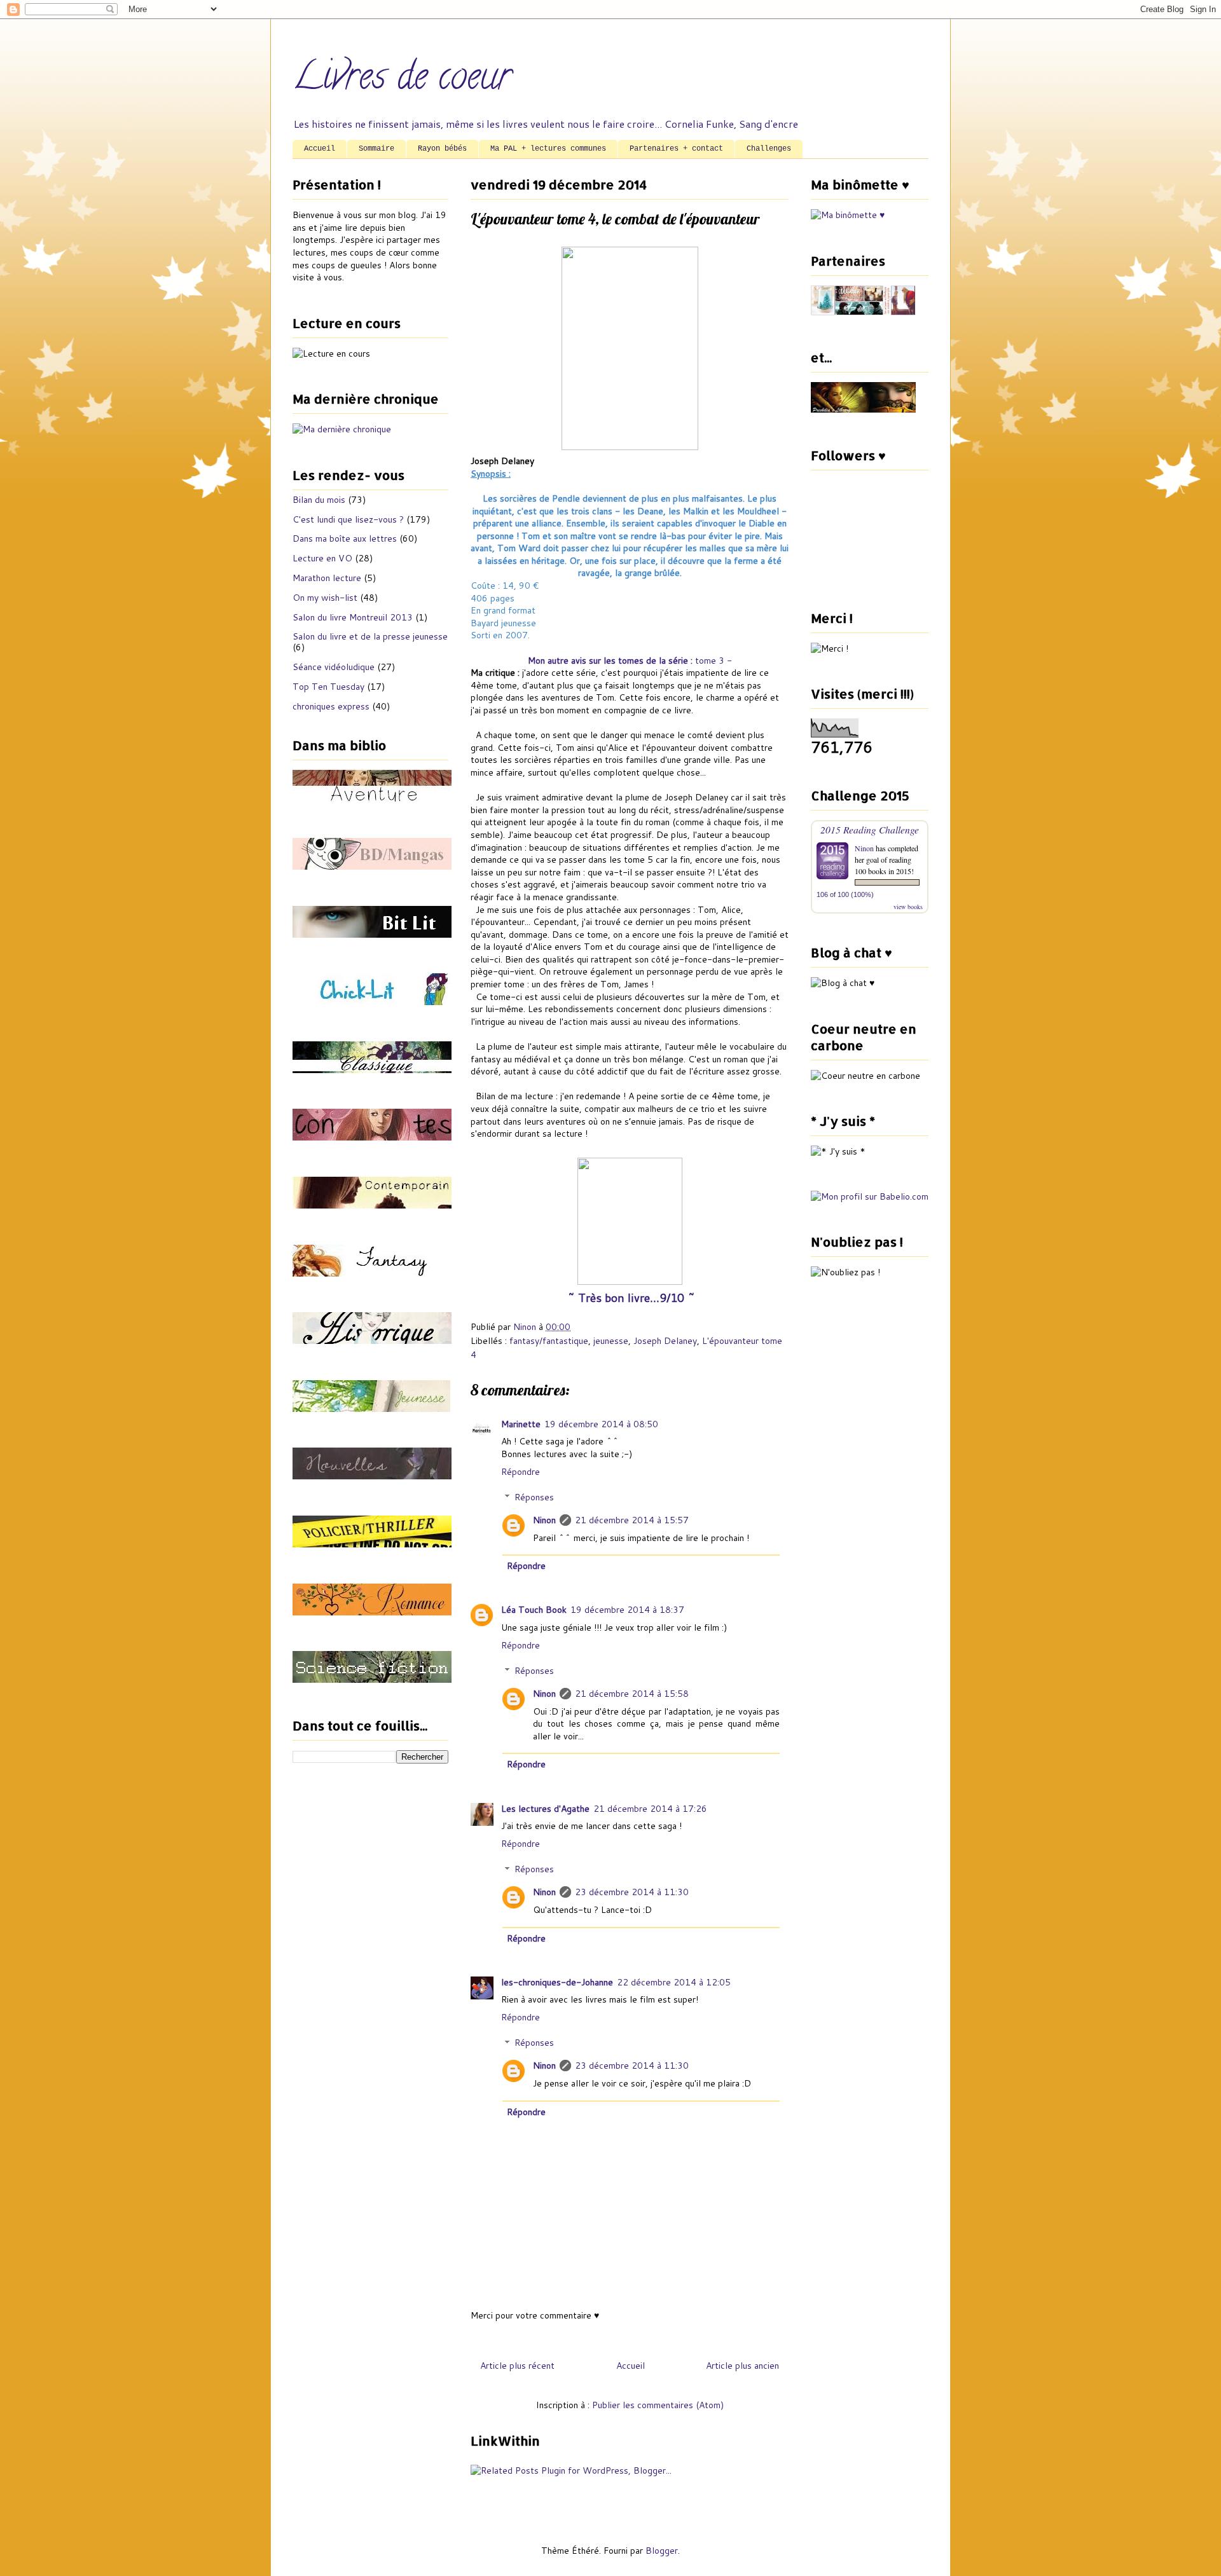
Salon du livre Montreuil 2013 (353, 617)
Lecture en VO (322, 558)
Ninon (544, 1520)
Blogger (662, 2551)
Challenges (769, 149)
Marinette (521, 1424)
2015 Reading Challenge (870, 829)
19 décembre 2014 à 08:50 (601, 1424)
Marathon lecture (327, 578)
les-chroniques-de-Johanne (557, 1982)
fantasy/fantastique (549, 1341)
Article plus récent (517, 2366)
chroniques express (331, 706)
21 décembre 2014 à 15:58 (632, 1694)
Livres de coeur (402, 80)
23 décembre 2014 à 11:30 (632, 1892)
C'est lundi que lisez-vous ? (348, 519)
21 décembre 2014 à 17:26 (650, 1809)
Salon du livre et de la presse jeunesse (370, 636)
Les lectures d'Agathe (545, 1809)
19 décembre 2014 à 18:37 (627, 1610)
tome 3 (710, 661)
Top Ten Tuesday (328, 687)
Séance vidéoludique (334, 667)
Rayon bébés (442, 149)
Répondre (521, 1472)
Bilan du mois (319, 500)
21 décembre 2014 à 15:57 (632, 1520)
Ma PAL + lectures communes (548, 149)
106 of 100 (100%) (845, 894)
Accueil (320, 149)
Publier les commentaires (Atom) (658, 2405)
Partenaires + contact (676, 149)
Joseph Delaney (665, 1341)
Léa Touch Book (534, 1610)
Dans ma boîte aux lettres (345, 538)
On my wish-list (325, 598)
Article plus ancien (742, 2366)
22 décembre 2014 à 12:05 (674, 1982)
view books (908, 907)
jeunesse (611, 1341)
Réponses (534, 1497)
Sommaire (376, 149)
